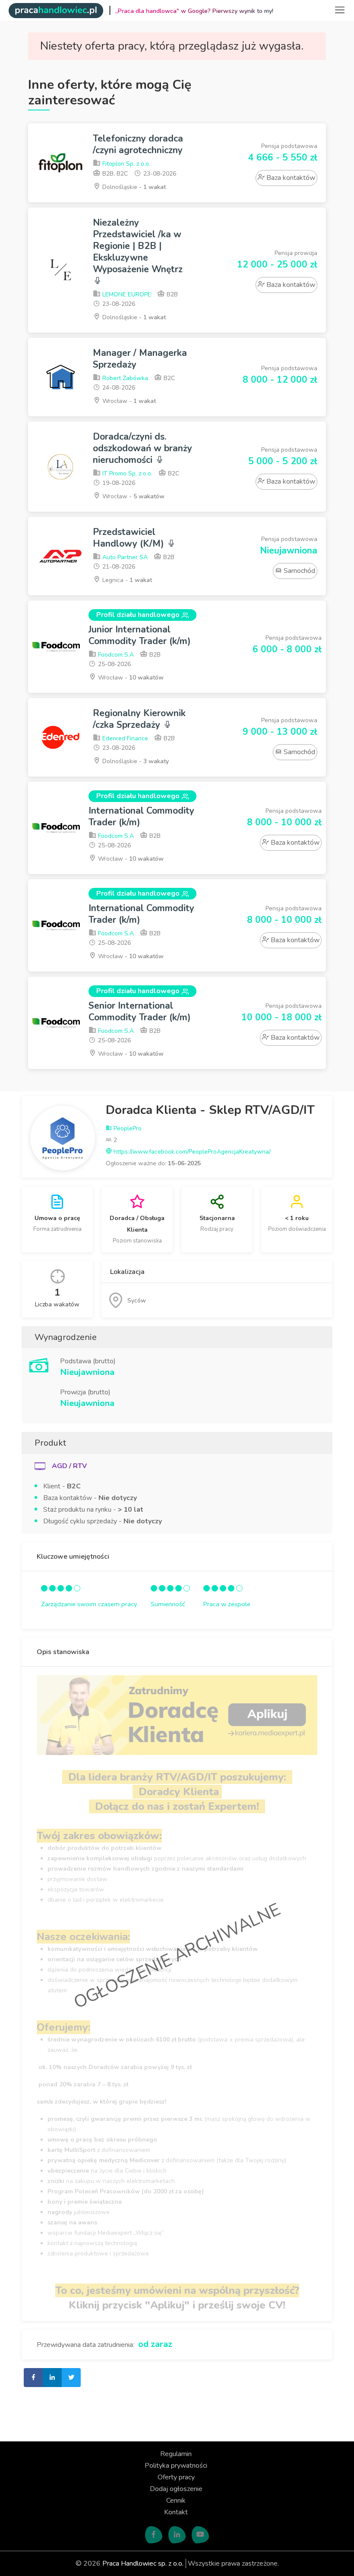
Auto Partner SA (124, 557)
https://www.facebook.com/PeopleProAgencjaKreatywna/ (191, 1152)
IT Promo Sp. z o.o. (126, 473)
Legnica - (126, 580)
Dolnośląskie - (133, 187)
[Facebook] (154, 2535)
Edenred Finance (124, 738)
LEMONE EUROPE (126, 294)
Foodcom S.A (115, 655)
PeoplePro (127, 1128)
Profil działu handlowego (138, 615)
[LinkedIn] (177, 2535)
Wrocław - (128, 401)
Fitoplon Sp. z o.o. (125, 164)
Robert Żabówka (124, 378)
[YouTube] (200, 2535)
